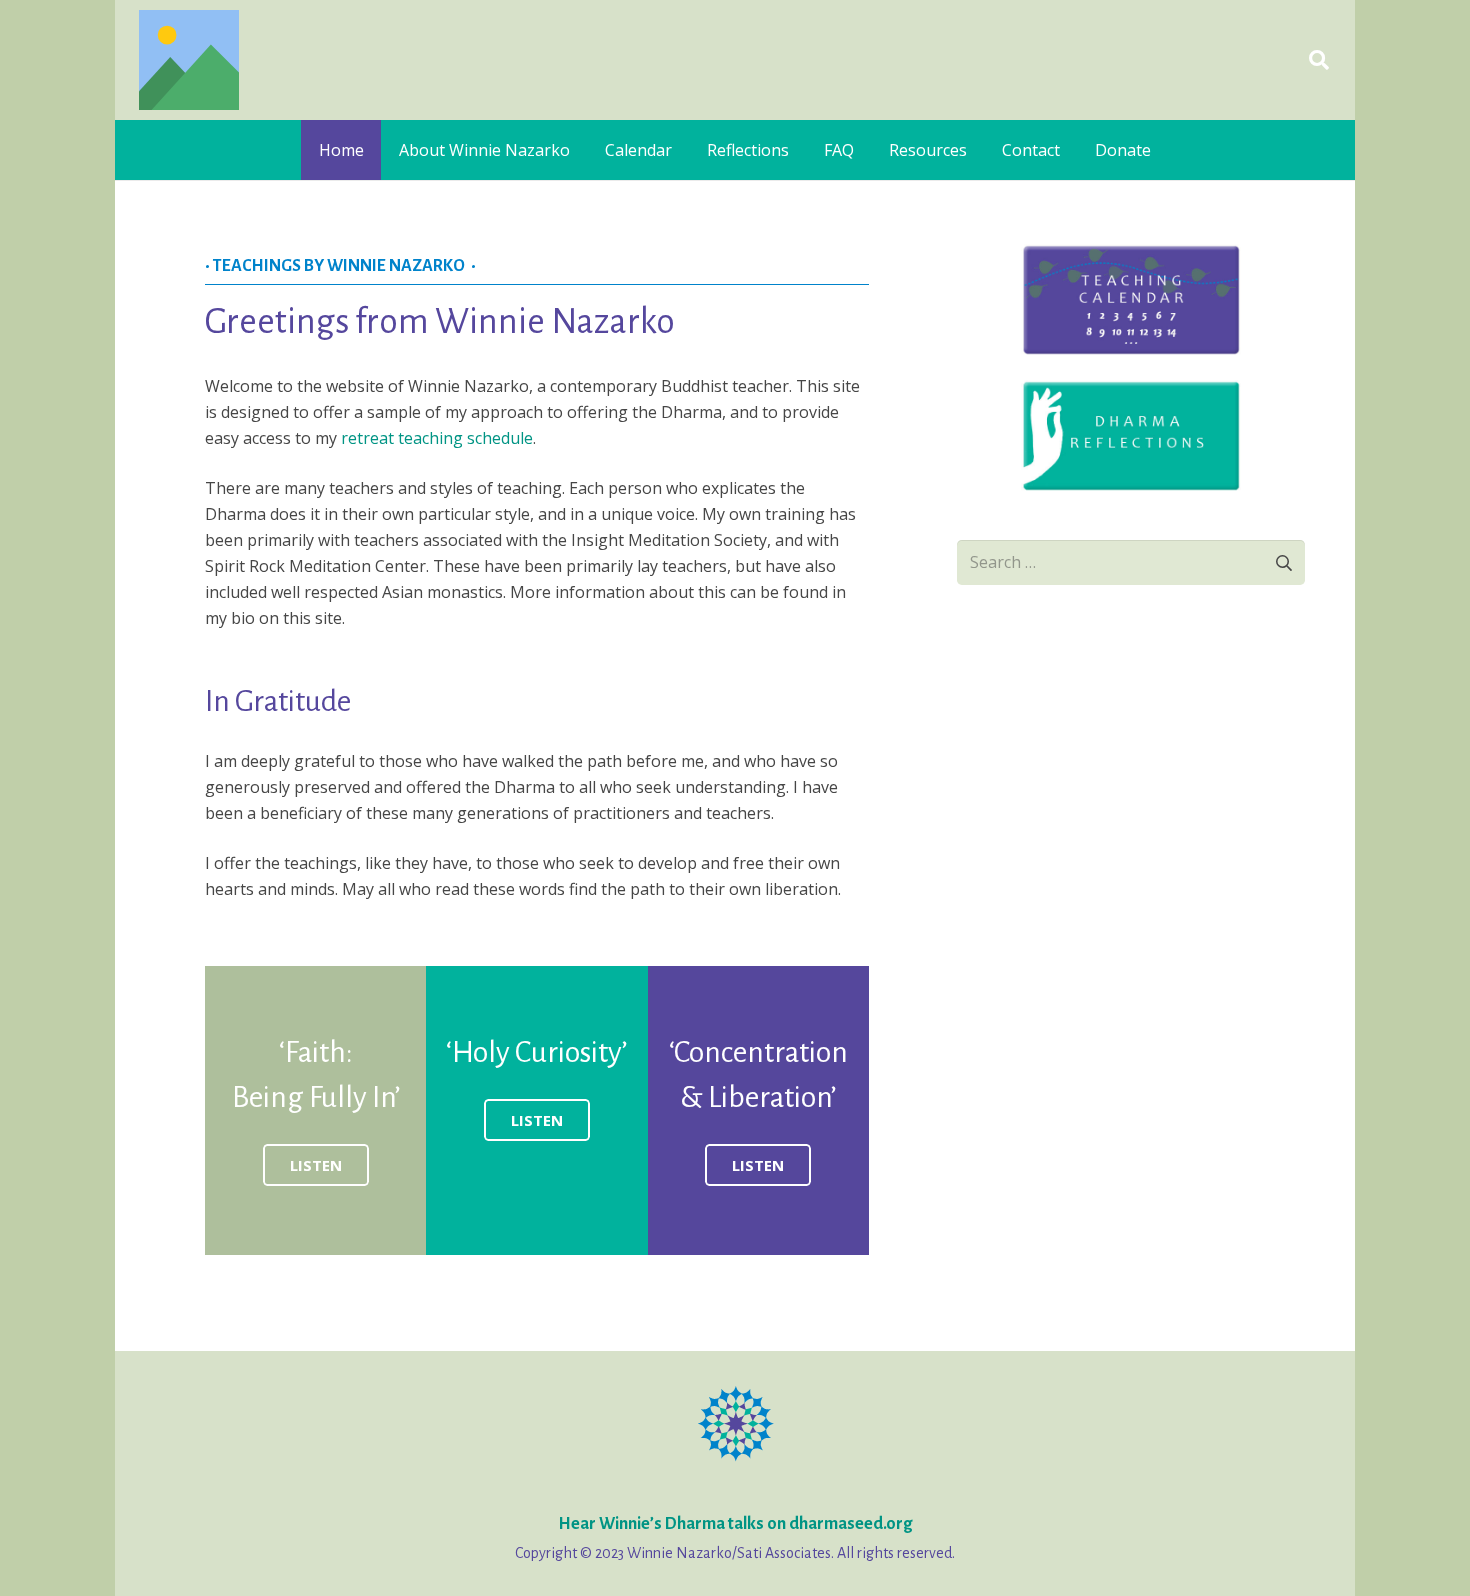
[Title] (189, 60)
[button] (1319, 60)
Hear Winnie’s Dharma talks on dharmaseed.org (735, 1524)
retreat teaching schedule (437, 438)
